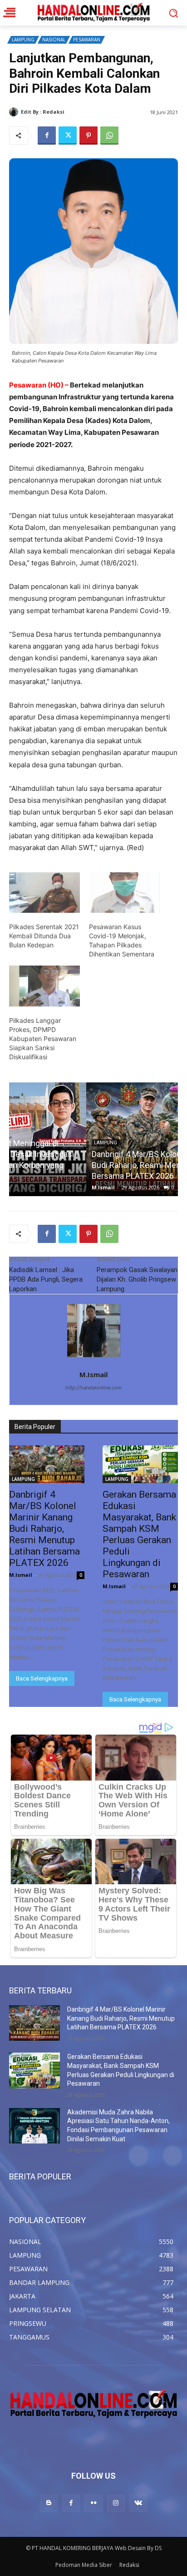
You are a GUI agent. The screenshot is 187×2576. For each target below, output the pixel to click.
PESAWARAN (87, 40)
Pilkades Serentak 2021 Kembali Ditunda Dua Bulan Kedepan (44, 936)
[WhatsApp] (109, 136)
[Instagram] (116, 2503)
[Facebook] (47, 136)
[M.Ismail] (15, 112)
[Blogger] (49, 2503)
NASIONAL (54, 40)
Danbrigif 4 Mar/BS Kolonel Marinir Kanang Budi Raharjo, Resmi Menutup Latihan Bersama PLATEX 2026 (90, 1165)
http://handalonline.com (94, 1388)
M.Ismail (77, 112)
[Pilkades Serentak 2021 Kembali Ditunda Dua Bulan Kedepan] (44, 893)
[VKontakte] (138, 2503)
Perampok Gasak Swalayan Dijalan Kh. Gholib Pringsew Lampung (137, 1279)
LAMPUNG (23, 40)
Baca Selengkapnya (42, 1678)
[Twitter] (68, 136)
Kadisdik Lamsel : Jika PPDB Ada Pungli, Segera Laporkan (46, 1279)
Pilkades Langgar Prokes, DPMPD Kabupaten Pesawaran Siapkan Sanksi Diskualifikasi (43, 1039)
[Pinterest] (89, 136)
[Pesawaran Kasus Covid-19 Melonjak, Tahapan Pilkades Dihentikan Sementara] (124, 893)
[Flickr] (93, 2503)
